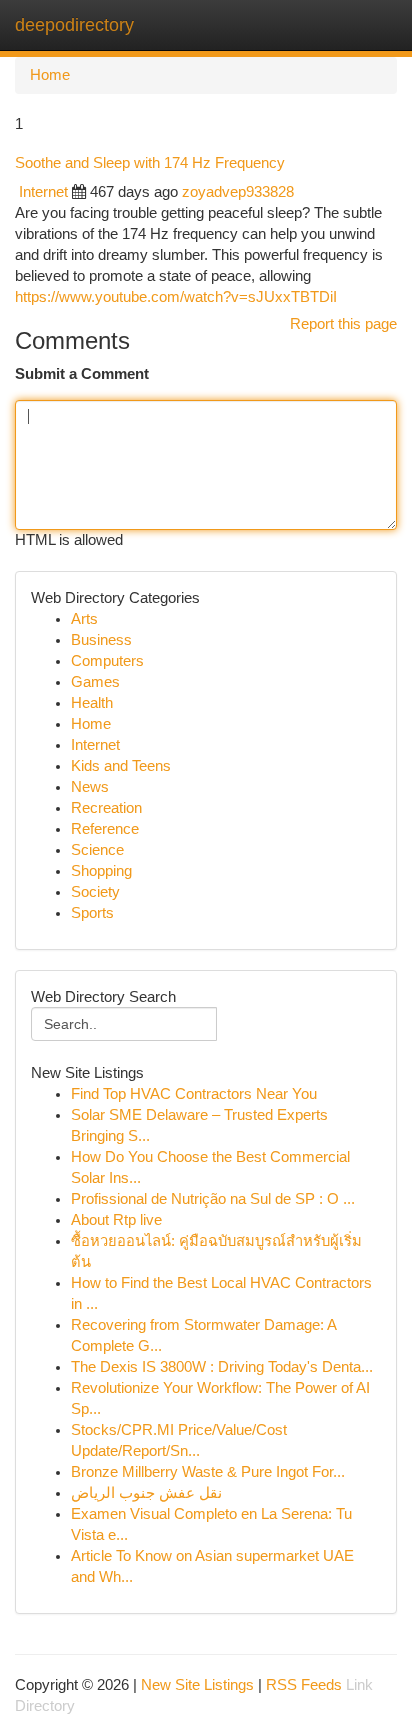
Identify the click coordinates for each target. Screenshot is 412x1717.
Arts (84, 619)
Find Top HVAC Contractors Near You (194, 1094)
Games (95, 682)
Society (95, 892)
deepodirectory (74, 25)
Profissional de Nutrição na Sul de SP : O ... (213, 1199)
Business (101, 640)
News (90, 787)
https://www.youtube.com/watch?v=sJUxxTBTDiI (176, 297)
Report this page (343, 324)
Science (97, 850)
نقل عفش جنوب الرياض (146, 1493)
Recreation (106, 808)
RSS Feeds (304, 1685)
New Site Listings (197, 1685)
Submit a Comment (82, 374)
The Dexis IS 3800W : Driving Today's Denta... (222, 1367)
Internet (43, 192)
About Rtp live (116, 1220)
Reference (105, 829)
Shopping (101, 871)
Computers (107, 661)
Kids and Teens (121, 766)
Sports (92, 913)
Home (50, 75)
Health (92, 703)
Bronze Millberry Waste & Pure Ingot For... (208, 1472)
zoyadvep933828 (238, 192)
